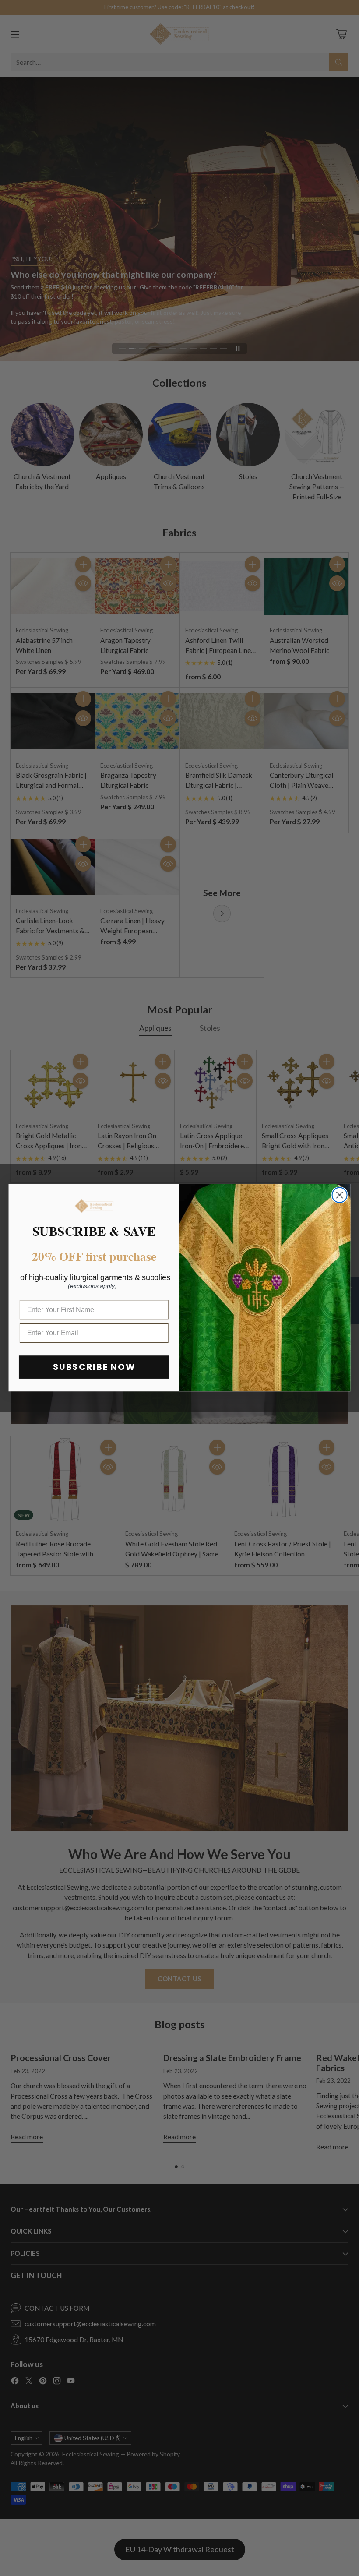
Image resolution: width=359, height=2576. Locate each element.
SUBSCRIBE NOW (94, 1367)
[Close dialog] (340, 1195)
